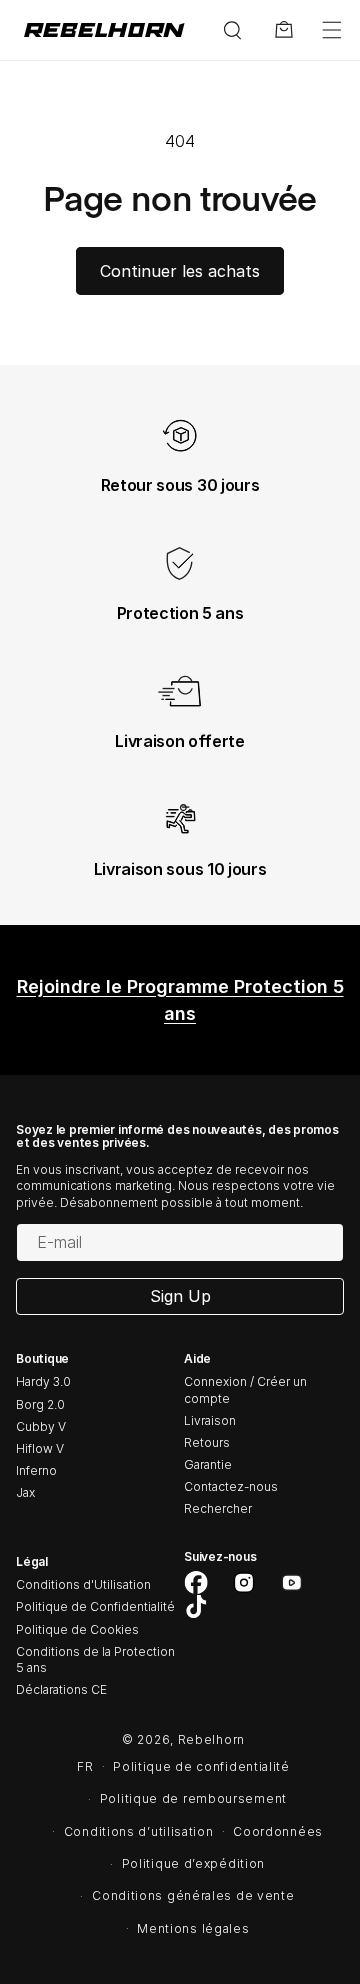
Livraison (210, 1420)
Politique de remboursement (193, 1798)
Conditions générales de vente (193, 1895)
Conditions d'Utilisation (83, 1584)
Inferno (36, 1470)
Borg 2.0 (40, 1404)
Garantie (208, 1464)
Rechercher (218, 1508)
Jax (25, 1492)
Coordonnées (278, 1831)
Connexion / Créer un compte (245, 1389)
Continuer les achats (180, 271)
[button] (332, 30)
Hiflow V (40, 1448)
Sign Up (180, 1296)
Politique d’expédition (193, 1863)
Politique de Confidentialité (95, 1606)
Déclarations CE (61, 1689)
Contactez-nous (231, 1486)
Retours (207, 1442)
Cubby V (41, 1426)
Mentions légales (193, 1928)
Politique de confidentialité (201, 1766)
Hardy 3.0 (43, 1381)
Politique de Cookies (77, 1629)
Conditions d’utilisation (139, 1831)
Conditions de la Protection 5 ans (95, 1659)
